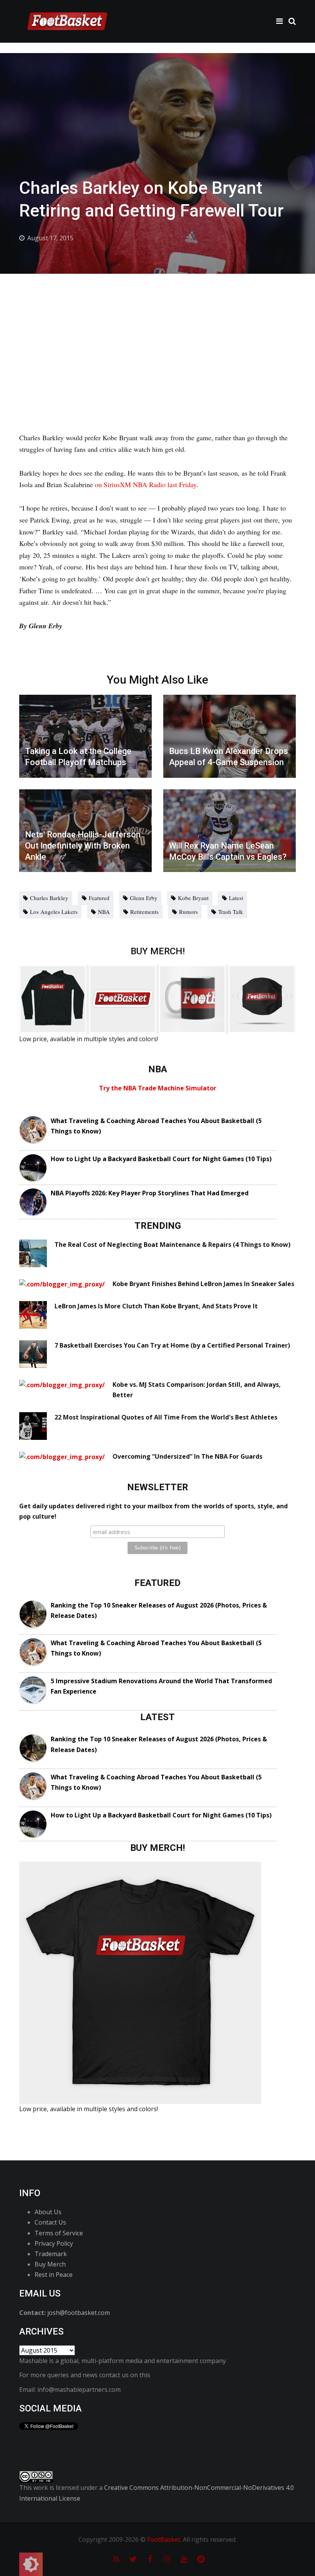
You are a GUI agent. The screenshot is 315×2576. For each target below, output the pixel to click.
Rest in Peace (54, 2275)
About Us (48, 2212)
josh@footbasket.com (79, 2313)
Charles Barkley (49, 898)
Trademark (51, 2254)
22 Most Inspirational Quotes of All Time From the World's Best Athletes (166, 1417)
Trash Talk (231, 912)
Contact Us (50, 2222)
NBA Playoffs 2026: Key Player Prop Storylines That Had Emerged (150, 1193)
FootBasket (164, 2539)
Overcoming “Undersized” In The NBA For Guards (187, 1456)
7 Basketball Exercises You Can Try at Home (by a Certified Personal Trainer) (172, 1345)
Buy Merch (50, 2264)
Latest (236, 898)
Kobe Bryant (193, 898)
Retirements (144, 912)
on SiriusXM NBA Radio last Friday (146, 484)
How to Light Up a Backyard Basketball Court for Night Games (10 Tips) (161, 1159)
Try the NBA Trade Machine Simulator (158, 1088)
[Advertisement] (157, 331)
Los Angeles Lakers (54, 912)
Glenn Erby (144, 898)
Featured (99, 898)
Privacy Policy (54, 2243)
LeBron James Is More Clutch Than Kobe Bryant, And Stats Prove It (156, 1306)
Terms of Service (59, 2233)
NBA (104, 912)
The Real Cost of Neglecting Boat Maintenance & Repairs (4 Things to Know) (172, 1245)
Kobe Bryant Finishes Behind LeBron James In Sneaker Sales (203, 1284)
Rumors (188, 912)
